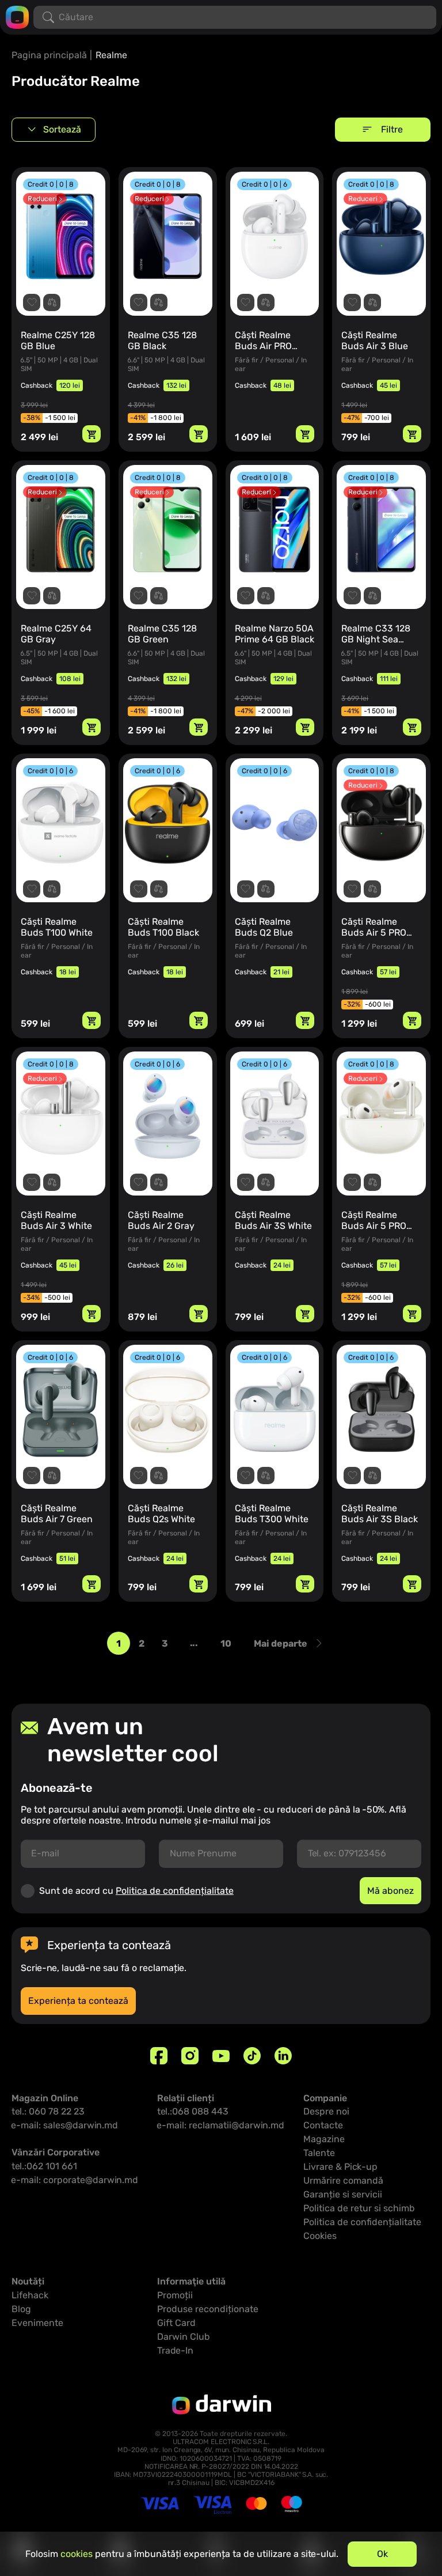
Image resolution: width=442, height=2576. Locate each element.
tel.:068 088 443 (193, 2111)
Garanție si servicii (343, 2194)
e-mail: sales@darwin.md (65, 2125)
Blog (21, 2309)
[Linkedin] (283, 2056)
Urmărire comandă (343, 2180)
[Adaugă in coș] (92, 434)
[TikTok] (252, 2056)
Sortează (62, 129)
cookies (77, 2554)
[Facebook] (159, 2056)
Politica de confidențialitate (175, 1891)
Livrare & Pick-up (340, 2167)
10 (226, 1643)
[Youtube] (221, 2056)
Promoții (175, 2295)
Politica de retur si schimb (359, 2208)
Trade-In (175, 2350)
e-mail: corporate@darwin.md (75, 2180)
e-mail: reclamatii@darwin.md (221, 2125)
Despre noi (326, 2111)
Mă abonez (390, 1891)
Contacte (323, 2125)
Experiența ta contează (78, 2001)
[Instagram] (190, 2056)
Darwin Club (184, 2337)
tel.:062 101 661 (44, 2166)
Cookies (320, 2236)
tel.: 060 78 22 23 (48, 2111)
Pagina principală (49, 55)
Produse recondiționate (208, 2309)
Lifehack (30, 2295)
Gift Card (176, 2323)
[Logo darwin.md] (17, 16)
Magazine (324, 2139)
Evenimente (37, 2323)
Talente (319, 2153)
